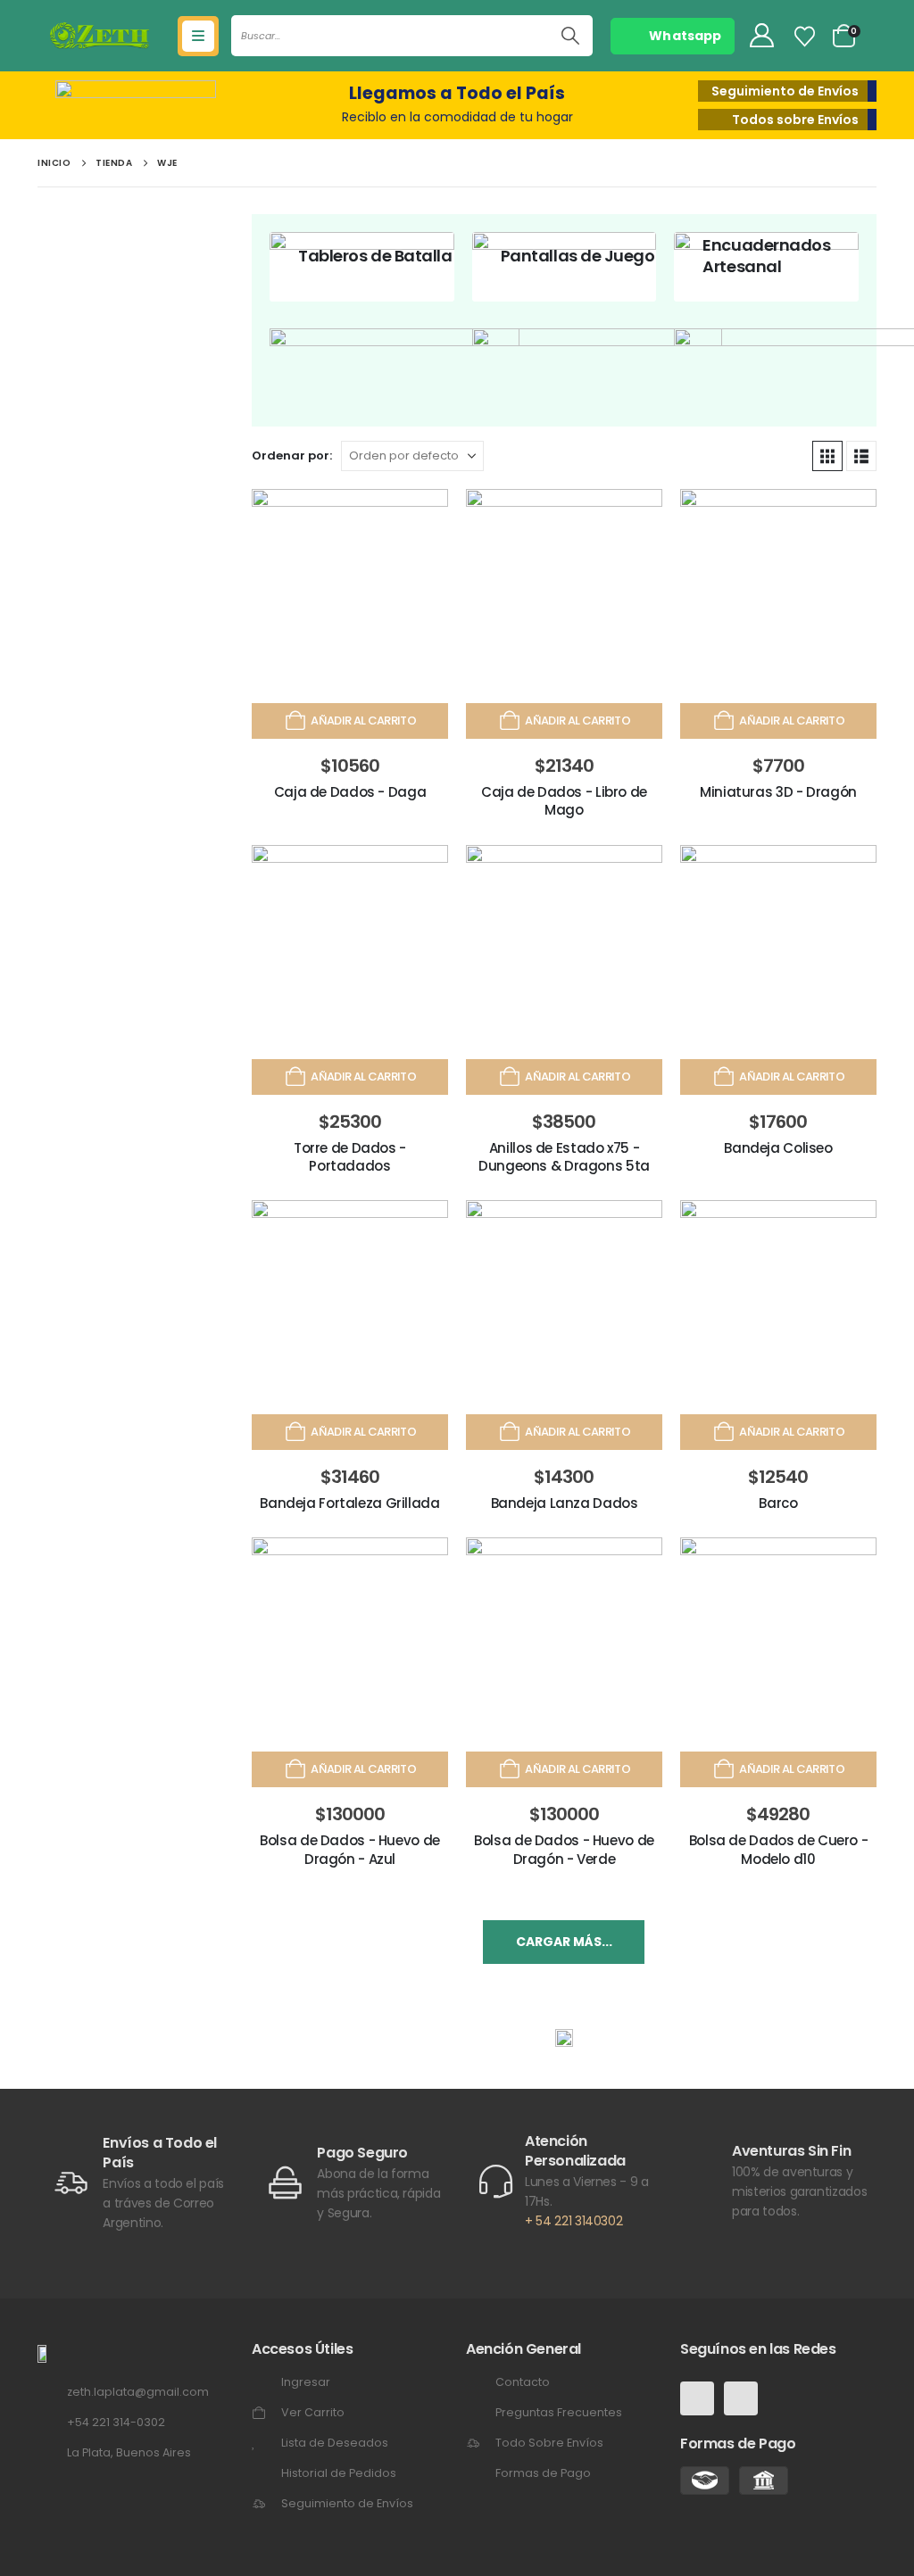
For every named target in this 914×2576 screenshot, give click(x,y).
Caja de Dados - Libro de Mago (564, 801)
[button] (827, 456)
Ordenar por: (292, 456)
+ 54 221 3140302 (573, 2221)
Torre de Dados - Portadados (350, 1157)
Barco (778, 1503)
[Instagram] (741, 2398)
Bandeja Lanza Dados (565, 1503)
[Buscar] (570, 36)
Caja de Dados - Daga (350, 792)
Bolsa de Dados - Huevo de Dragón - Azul (350, 1849)
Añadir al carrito (363, 721)
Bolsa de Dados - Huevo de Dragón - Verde (564, 1849)
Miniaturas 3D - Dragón (778, 792)
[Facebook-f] (697, 2398)
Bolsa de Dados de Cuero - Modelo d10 (779, 1849)
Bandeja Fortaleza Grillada (349, 1503)
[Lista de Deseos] (805, 37)
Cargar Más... (564, 1942)
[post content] (362, 267)
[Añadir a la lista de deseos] (422, 515)
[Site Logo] (100, 36)
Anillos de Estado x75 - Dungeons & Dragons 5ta (564, 1157)
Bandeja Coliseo (778, 1148)
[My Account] (761, 36)
